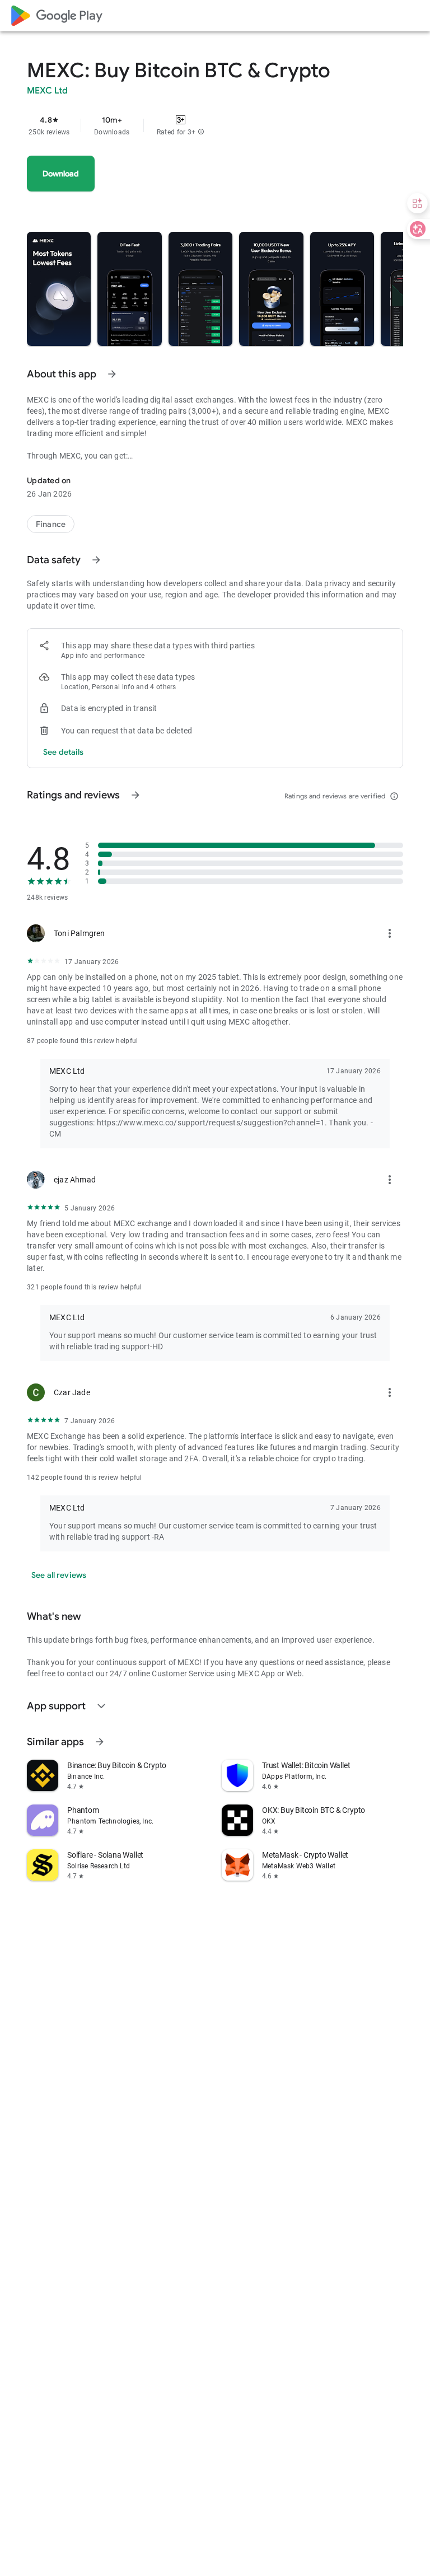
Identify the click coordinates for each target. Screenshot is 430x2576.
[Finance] (51, 524)
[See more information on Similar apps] (100, 1742)
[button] (201, 132)
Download (61, 174)
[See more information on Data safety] (96, 560)
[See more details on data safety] (64, 752)
